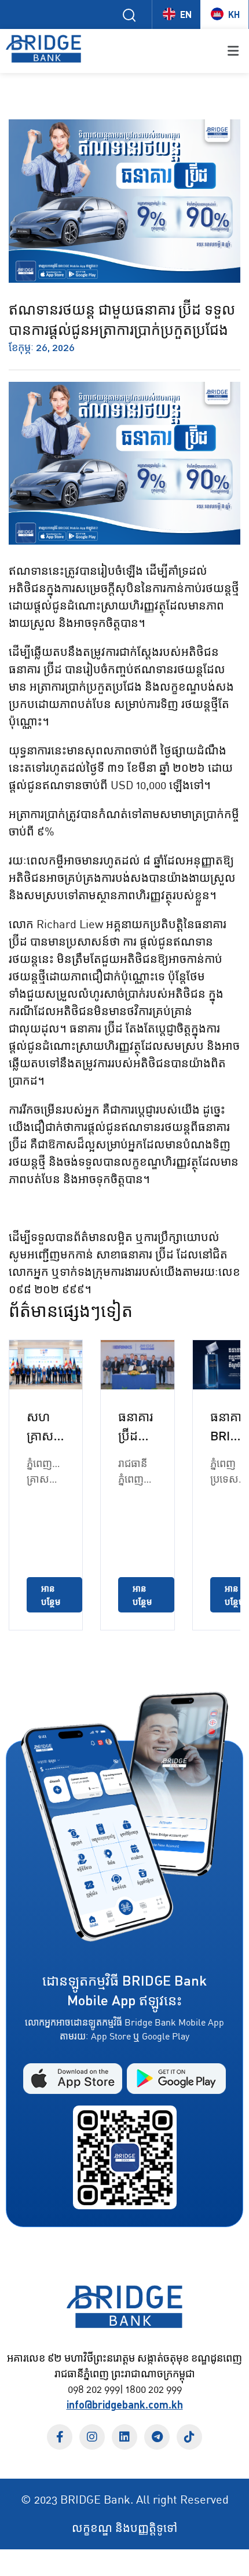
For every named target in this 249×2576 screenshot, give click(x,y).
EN (186, 14)
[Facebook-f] (60, 2437)
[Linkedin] (124, 2437)
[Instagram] (92, 2437)
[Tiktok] (189, 2437)
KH (234, 14)
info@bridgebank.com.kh (125, 2404)
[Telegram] (157, 2437)
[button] (174, 51)
